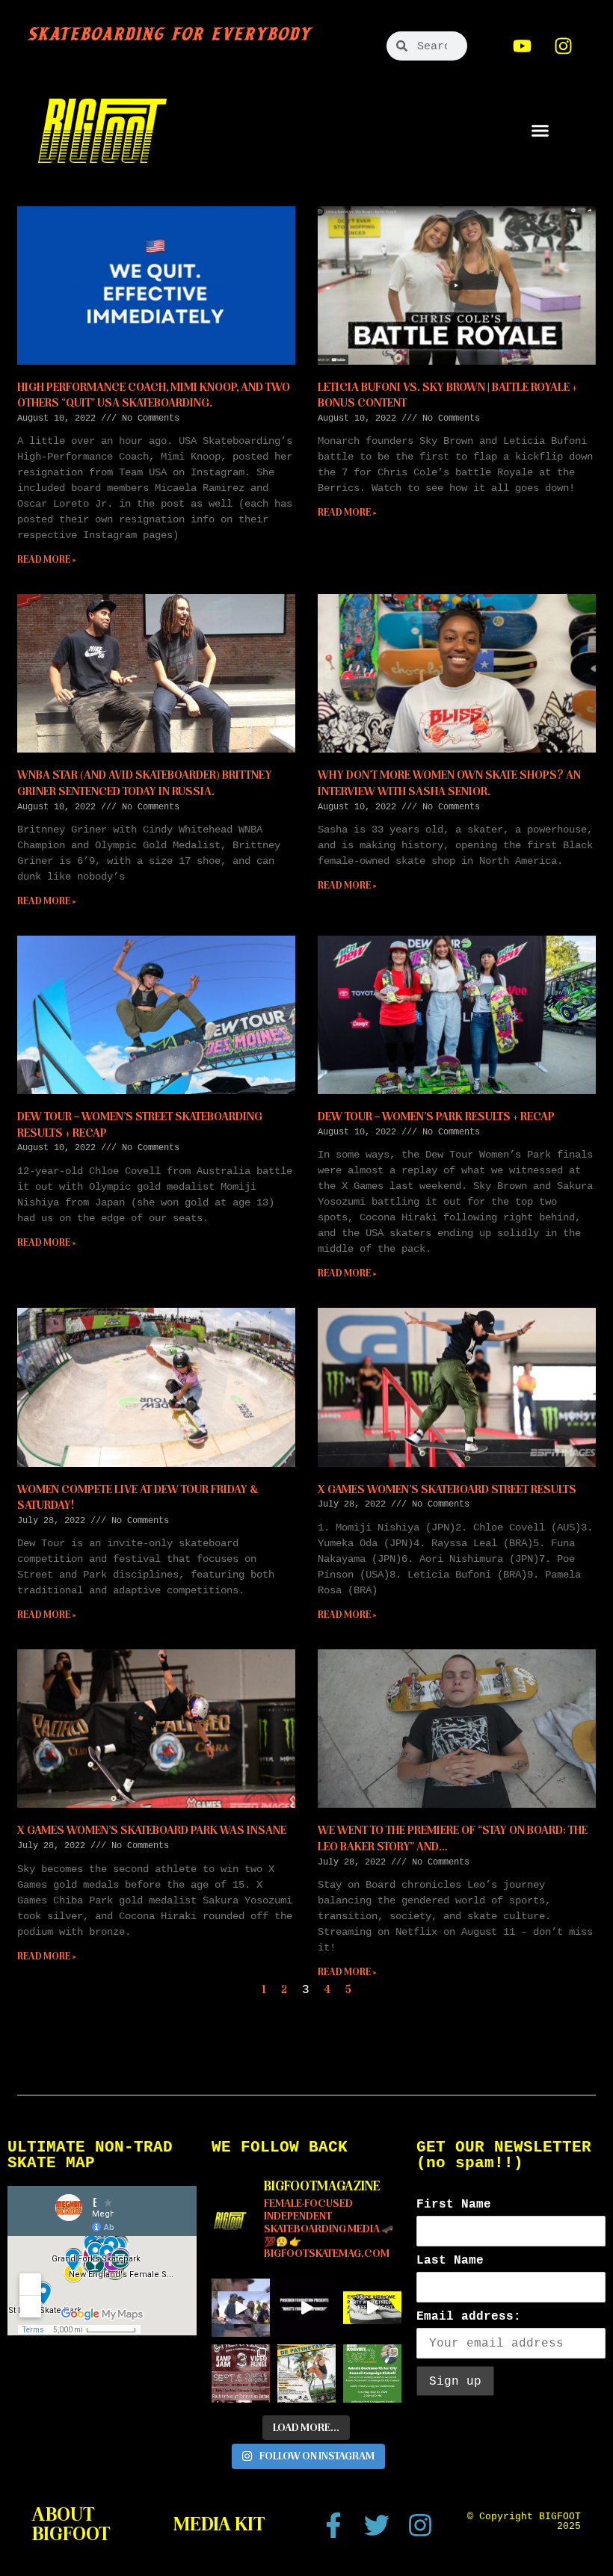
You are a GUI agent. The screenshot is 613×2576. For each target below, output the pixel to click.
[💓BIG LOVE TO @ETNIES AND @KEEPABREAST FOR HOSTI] (372, 2308)
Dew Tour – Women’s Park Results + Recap (436, 1116)
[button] (540, 131)
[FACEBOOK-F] (333, 2525)
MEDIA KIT (219, 2524)
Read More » (47, 560)
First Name (454, 2205)
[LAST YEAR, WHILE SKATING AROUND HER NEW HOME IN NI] (306, 2373)
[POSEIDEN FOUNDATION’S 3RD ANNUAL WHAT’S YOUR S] (306, 2308)
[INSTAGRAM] (564, 46)
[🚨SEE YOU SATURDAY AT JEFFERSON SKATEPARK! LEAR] (372, 2373)
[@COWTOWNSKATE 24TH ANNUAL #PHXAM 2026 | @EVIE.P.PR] (241, 2308)
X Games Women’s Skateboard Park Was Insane (152, 1830)
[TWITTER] (377, 2525)
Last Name (450, 2261)
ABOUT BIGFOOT (71, 2524)
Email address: (469, 2317)
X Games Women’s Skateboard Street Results (447, 1489)
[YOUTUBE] (523, 46)
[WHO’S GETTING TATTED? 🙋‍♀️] (241, 2373)
